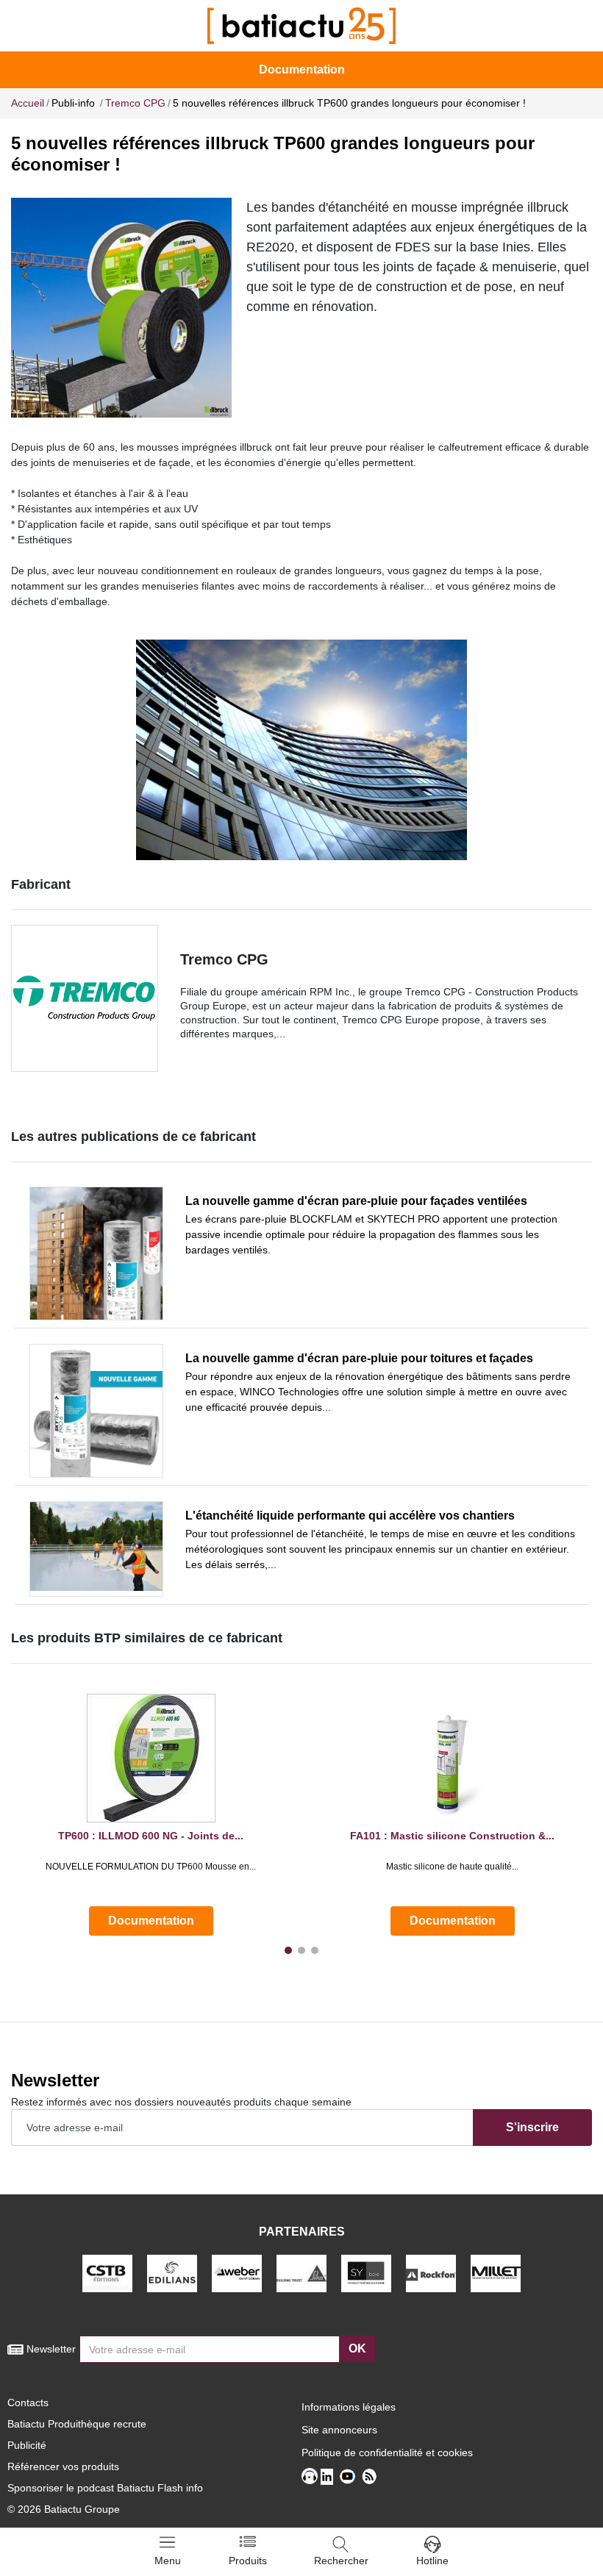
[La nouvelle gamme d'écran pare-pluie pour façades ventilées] (96, 1253)
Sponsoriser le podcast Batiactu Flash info (105, 2488)
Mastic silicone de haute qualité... (452, 1867)
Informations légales (349, 2407)
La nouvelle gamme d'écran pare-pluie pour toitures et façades (359, 1358)
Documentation (302, 69)
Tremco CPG (224, 959)
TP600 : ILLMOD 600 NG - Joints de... (151, 1836)
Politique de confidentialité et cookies (387, 2452)
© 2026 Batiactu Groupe (64, 2509)
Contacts (28, 2403)
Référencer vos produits (63, 2466)
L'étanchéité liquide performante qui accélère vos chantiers (350, 1516)
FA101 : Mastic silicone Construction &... (452, 1836)
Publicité (27, 2445)
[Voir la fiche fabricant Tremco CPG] (85, 998)
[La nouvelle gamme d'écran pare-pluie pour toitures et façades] (96, 1411)
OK (357, 2348)
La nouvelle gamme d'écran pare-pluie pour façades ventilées (356, 1201)
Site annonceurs (339, 2430)
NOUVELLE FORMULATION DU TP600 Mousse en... (151, 1867)
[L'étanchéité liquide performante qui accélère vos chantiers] (96, 1549)
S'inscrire (532, 2127)
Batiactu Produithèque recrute (77, 2424)
